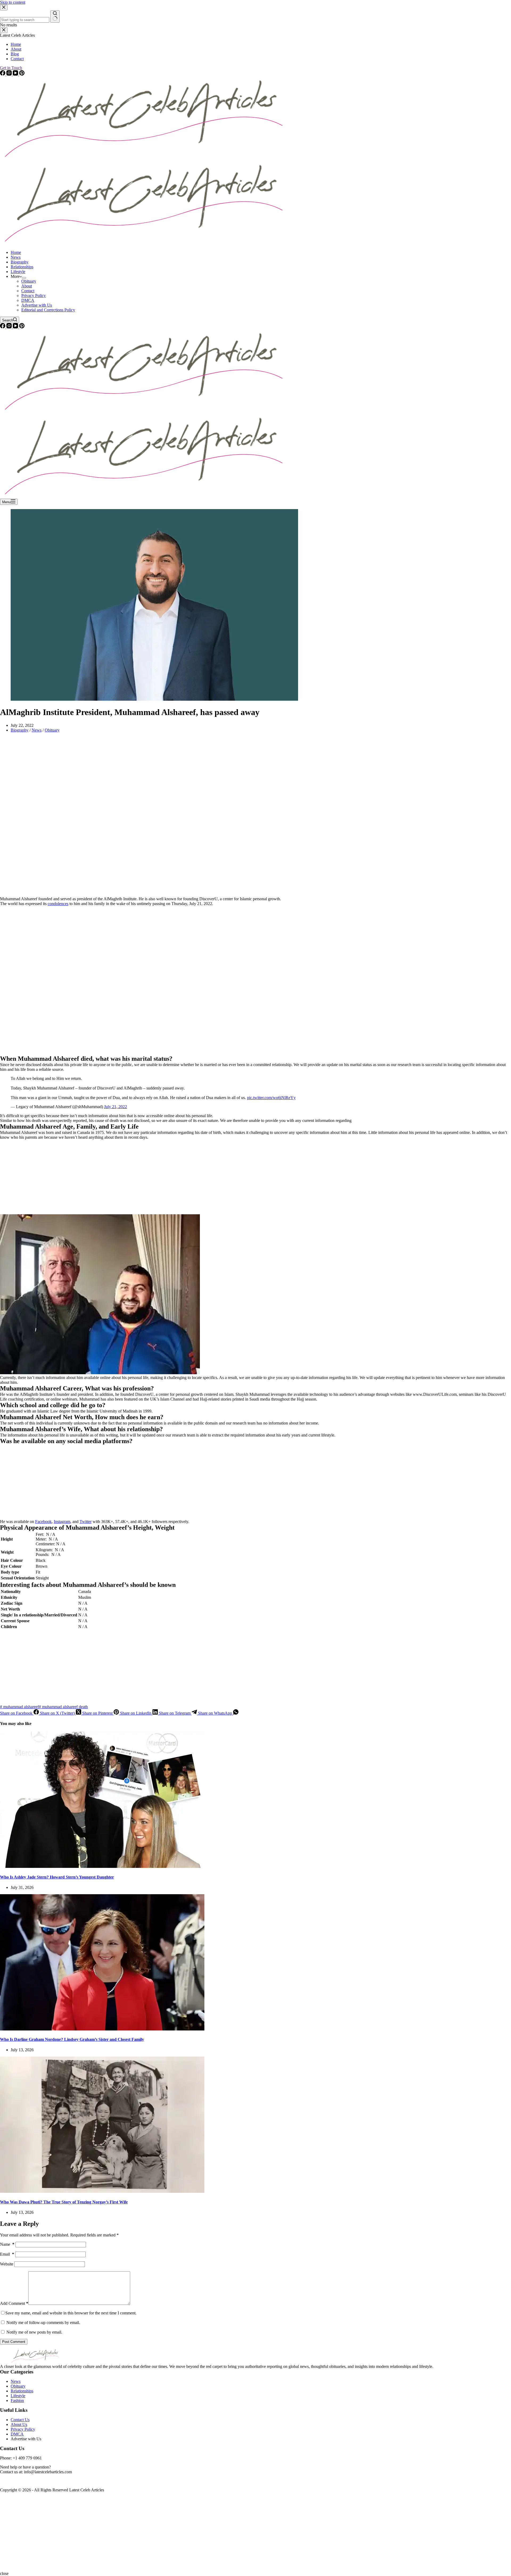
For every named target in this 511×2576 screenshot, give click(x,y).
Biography (20, 262)
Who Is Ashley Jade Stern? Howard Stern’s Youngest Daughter (57, 1877)
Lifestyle (18, 272)
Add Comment (14, 2303)
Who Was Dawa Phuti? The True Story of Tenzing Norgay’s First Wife (64, 2202)
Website (7, 2264)
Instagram (62, 1522)
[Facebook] (3, 327)
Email (7, 2254)
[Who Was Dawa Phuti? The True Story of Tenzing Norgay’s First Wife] (102, 2191)
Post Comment (14, 2342)
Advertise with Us (37, 305)
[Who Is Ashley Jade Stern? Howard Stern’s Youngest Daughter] (102, 1866)
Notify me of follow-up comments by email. (43, 2323)
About (27, 286)
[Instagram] (10, 327)
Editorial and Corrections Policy (48, 310)
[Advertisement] (160, 817)
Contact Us (20, 2420)
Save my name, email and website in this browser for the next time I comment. (71, 2313)
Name (7, 2244)
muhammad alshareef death (63, 1707)
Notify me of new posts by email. (34, 2332)
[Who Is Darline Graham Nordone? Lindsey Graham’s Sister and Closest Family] (102, 2029)
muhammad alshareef (19, 1707)
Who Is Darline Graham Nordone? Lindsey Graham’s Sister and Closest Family (72, 2039)
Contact (28, 291)
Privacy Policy (34, 296)
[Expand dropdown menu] (24, 278)
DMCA (28, 300)
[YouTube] (16, 327)
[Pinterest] (22, 327)
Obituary (29, 281)
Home (16, 252)
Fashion (17, 2400)
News (16, 257)
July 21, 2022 (116, 1107)
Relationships (22, 267)
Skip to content (13, 2)
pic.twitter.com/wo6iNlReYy (271, 1098)
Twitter (86, 1522)
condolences (58, 904)
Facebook (43, 1522)
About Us (19, 2424)
